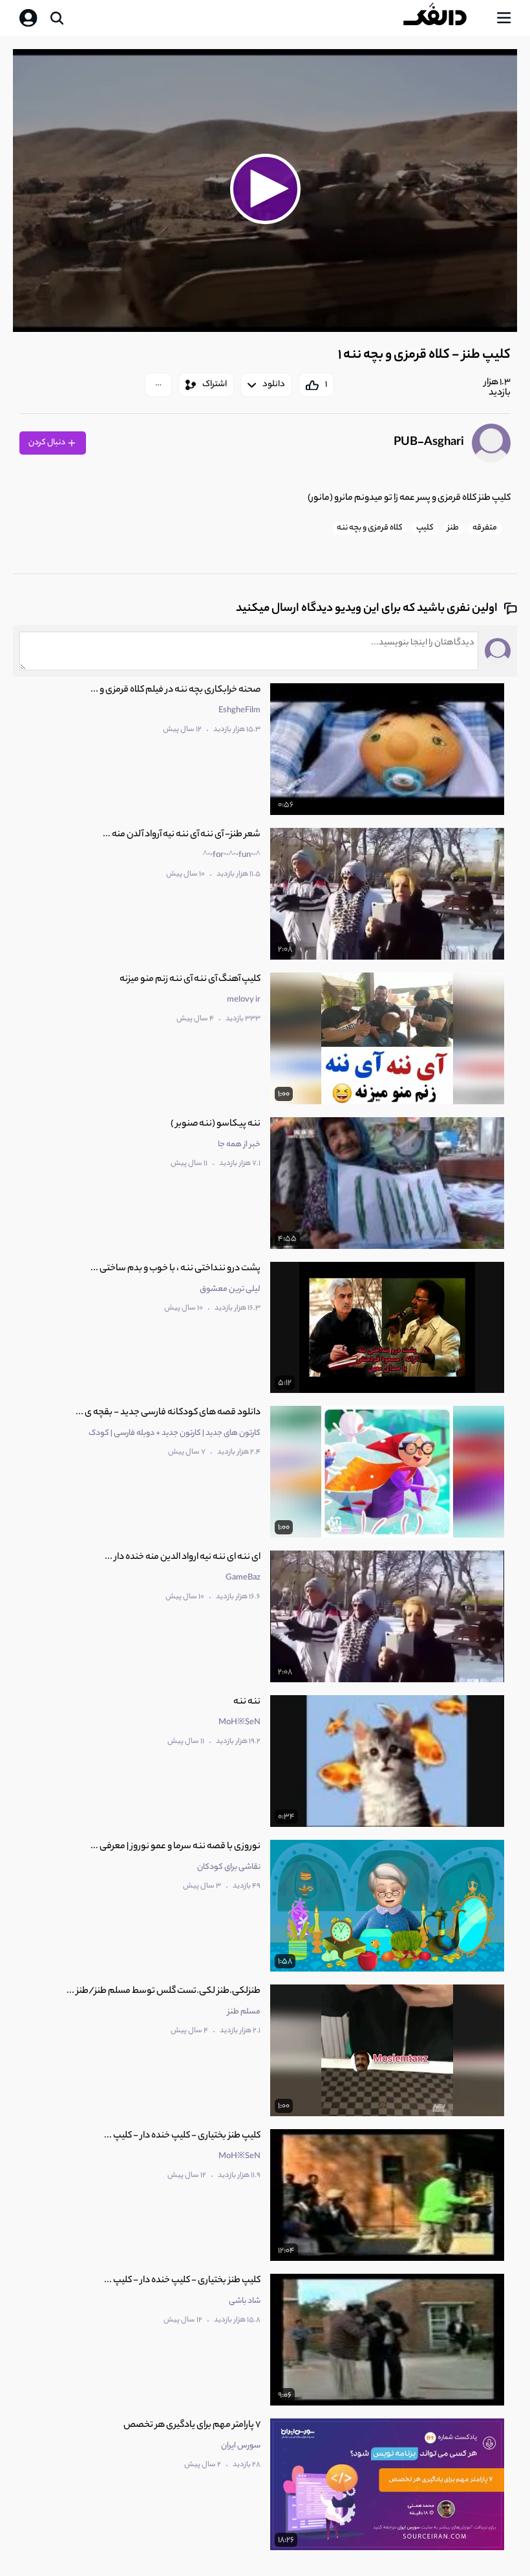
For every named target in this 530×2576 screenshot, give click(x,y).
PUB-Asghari (429, 443)
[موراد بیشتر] (158, 385)
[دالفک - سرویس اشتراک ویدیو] (445, 18)
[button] (265, 189)
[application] (265, 191)
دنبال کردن (48, 443)
